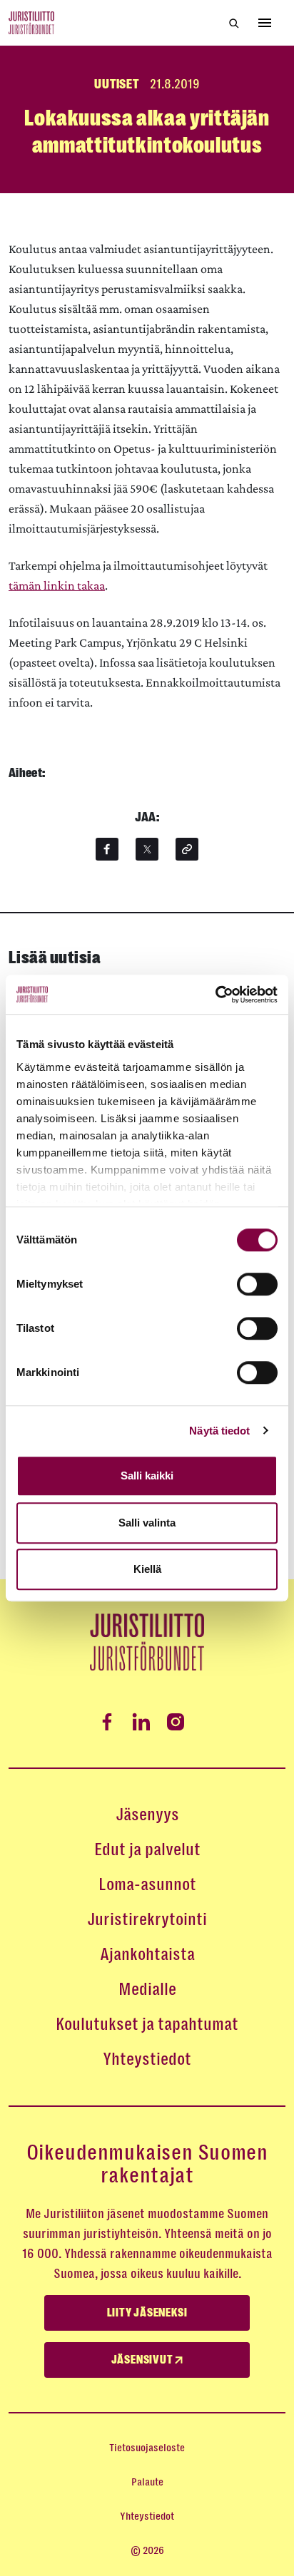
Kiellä (147, 1569)
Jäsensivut (143, 2360)
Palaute (147, 2482)
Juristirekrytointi (147, 1919)
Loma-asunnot (147, 1884)
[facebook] (107, 849)
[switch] (257, 1284)
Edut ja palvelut (147, 1849)
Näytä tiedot (219, 1431)
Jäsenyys (147, 1815)
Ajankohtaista (147, 1954)
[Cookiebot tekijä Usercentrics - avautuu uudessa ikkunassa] (215, 995)
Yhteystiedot (147, 2059)
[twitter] (147, 849)
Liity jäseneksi (147, 2313)
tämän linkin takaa (57, 585)
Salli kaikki (147, 1476)
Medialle (147, 1989)
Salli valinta (147, 1523)
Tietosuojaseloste (147, 2448)
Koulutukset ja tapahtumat (147, 2024)
